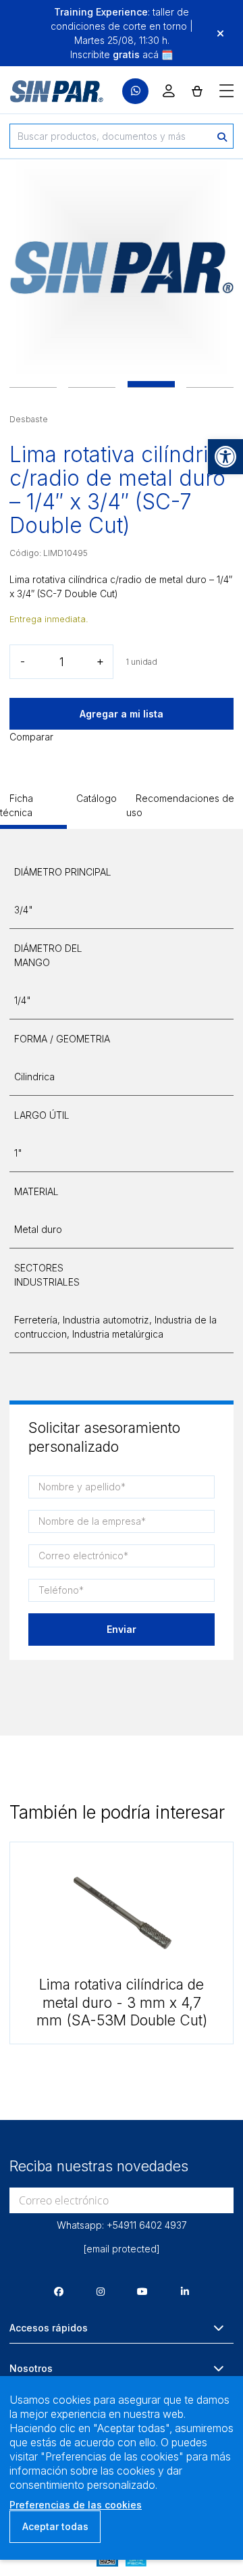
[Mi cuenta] (169, 91)
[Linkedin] (185, 2291)
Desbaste (29, 419)
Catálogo (97, 798)
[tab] (33, 810)
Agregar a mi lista (122, 714)
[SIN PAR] (47, 91)
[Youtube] (142, 2291)
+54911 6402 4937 (147, 2225)
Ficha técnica (17, 805)
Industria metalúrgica (118, 1334)
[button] (225, 457)
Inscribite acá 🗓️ (122, 54)
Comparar (31, 737)
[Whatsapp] (135, 92)
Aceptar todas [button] (55, 2526)
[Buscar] (222, 136)
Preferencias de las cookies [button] (76, 2505)
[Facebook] (59, 2291)
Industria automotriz (106, 1320)
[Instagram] (101, 2291)
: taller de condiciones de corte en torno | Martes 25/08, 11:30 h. (122, 26)
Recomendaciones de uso (180, 805)
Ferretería (36, 1320)
